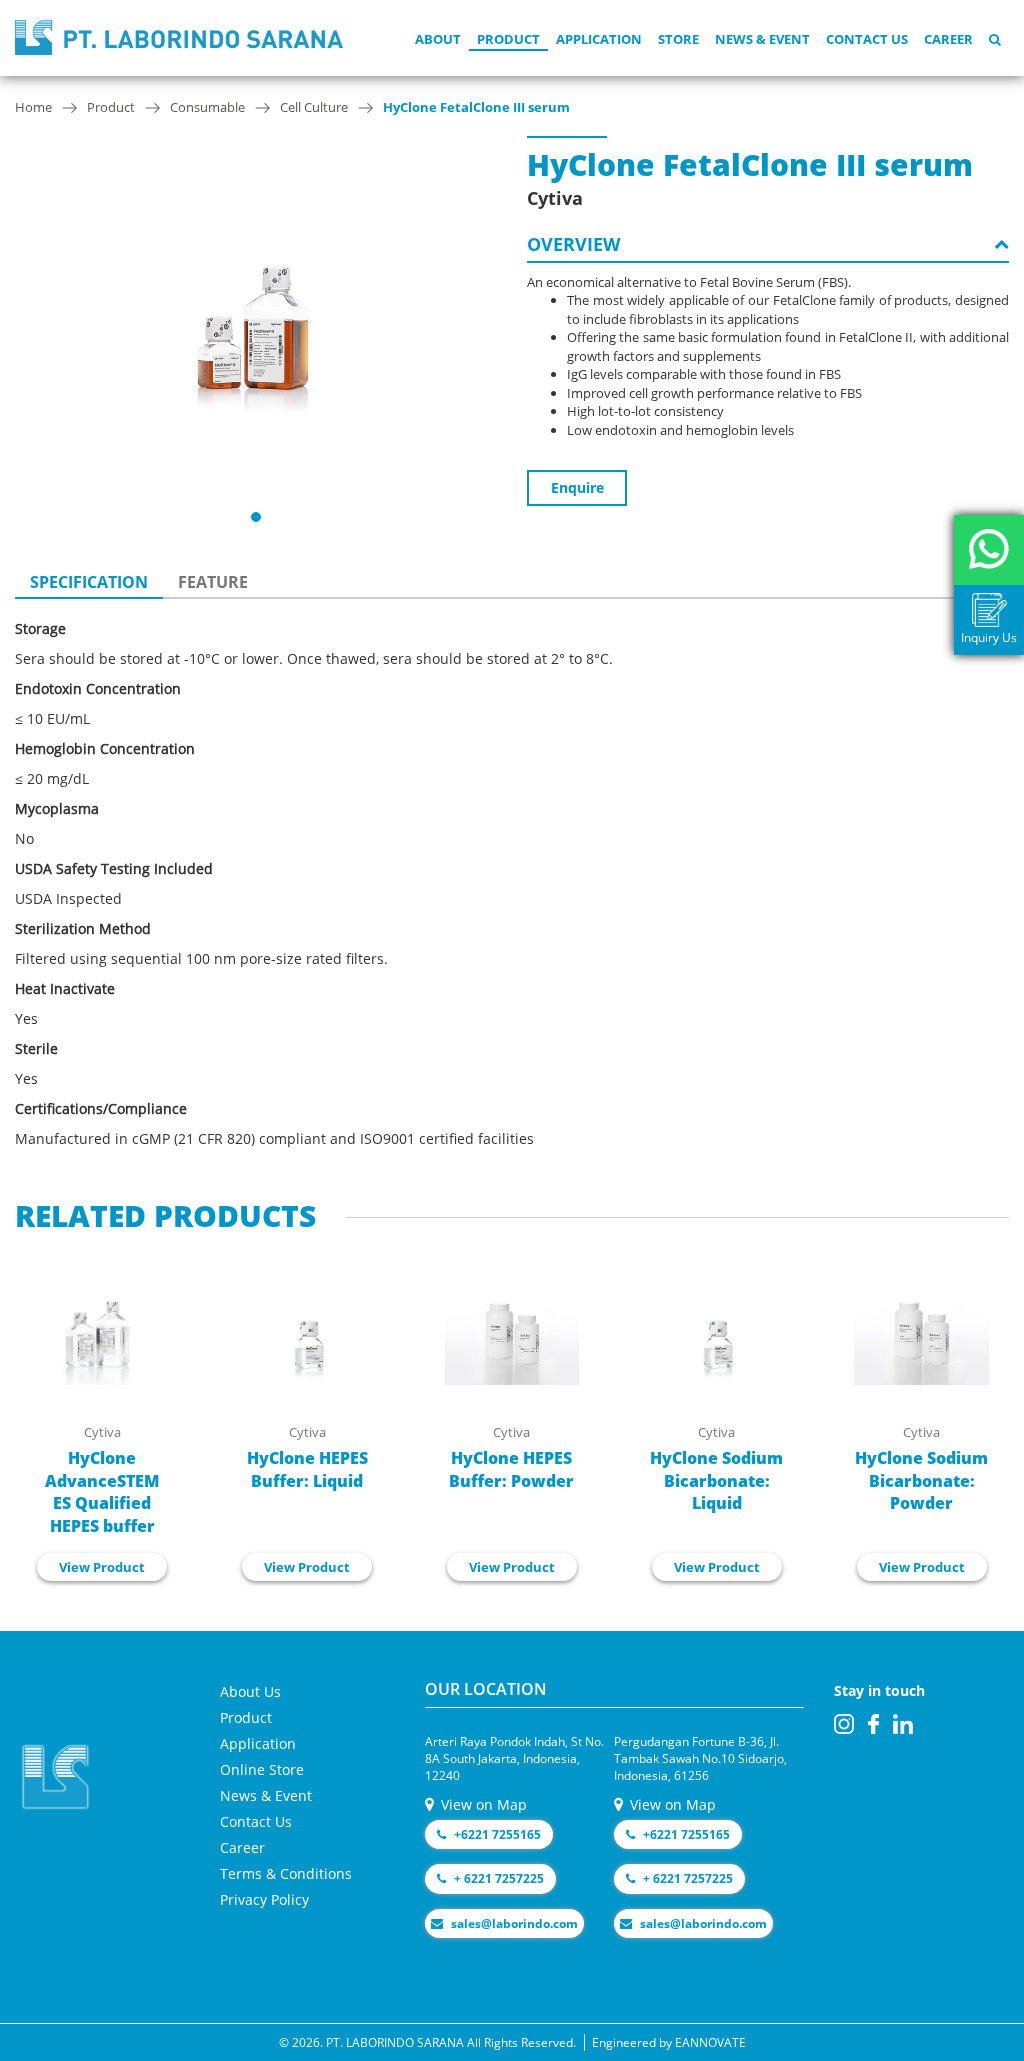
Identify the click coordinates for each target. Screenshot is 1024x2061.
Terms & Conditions (286, 1873)
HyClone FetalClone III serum (476, 107)
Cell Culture (314, 107)
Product (508, 39)
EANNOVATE (710, 2042)
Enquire (577, 487)
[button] (256, 517)
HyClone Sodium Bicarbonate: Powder (921, 1481)
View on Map (482, 1804)
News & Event (762, 39)
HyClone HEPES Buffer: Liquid (307, 1469)
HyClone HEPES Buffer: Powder (511, 1469)
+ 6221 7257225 (497, 1878)
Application (599, 39)
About (438, 39)
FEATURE (213, 582)
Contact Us (867, 39)
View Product (102, 1567)
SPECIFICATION (89, 582)
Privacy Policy (264, 1899)
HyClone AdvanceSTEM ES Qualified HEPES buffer (102, 1492)
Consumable (207, 107)
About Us (250, 1691)
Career (948, 39)
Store (678, 39)
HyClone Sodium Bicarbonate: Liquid (716, 1481)
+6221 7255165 (496, 1834)
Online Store (262, 1769)
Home (33, 107)
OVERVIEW (573, 244)
